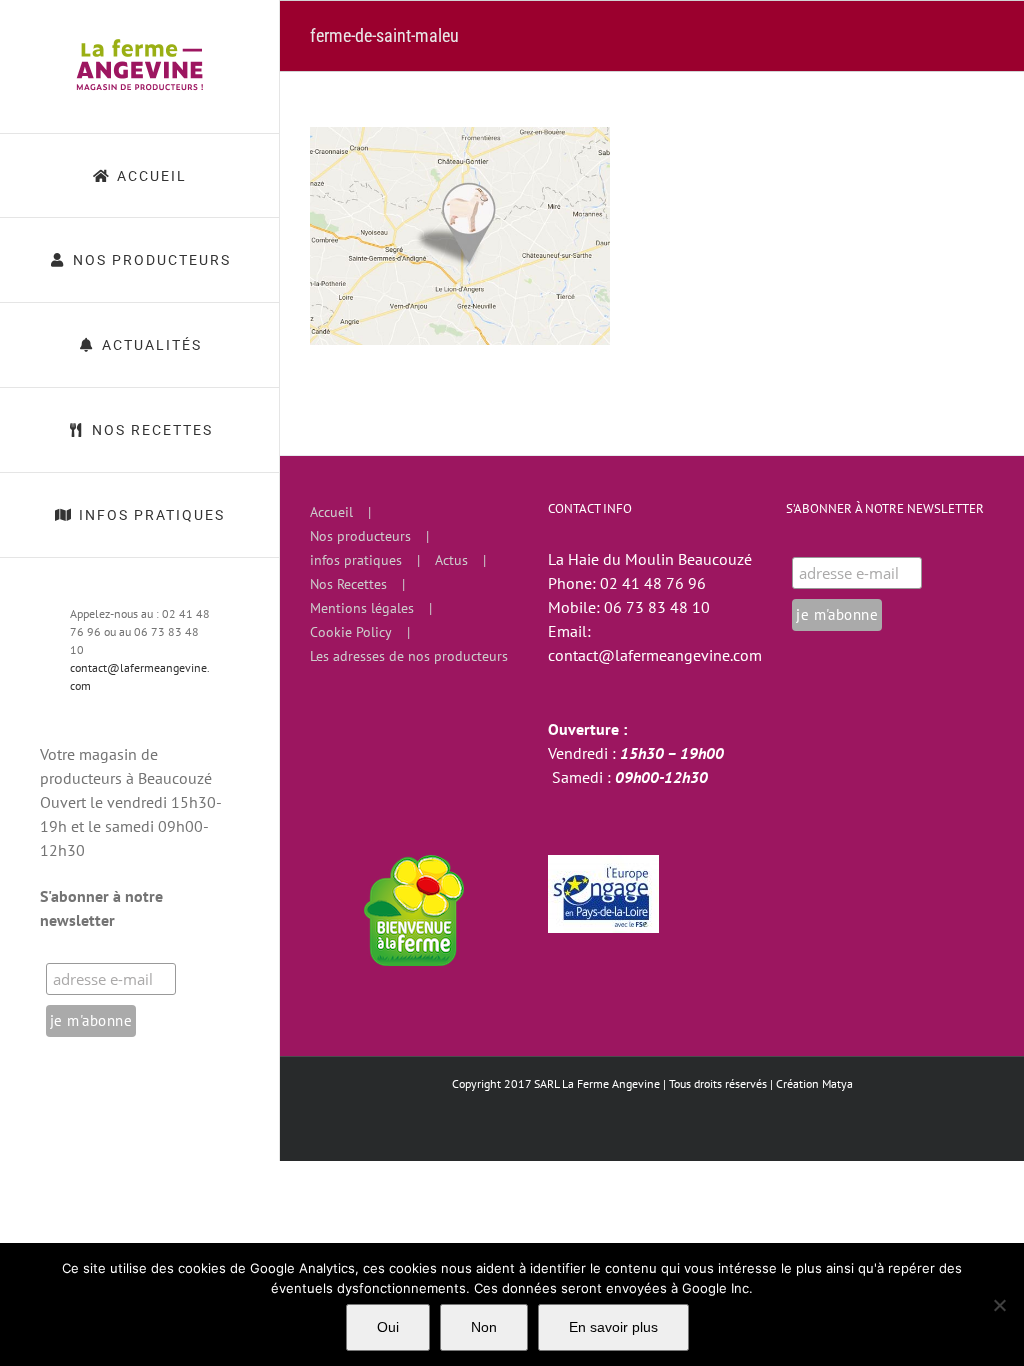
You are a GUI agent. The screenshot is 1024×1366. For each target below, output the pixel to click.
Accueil (331, 512)
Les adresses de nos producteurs (409, 656)
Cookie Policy (351, 632)
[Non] (999, 1305)
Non (484, 1327)
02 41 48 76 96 (653, 583)
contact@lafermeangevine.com (655, 655)
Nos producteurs (360, 536)
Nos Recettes (348, 584)
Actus (451, 560)
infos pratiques (356, 560)
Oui (388, 1327)
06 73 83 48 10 (657, 607)
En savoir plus (613, 1327)
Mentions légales (362, 608)
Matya (837, 1083)
